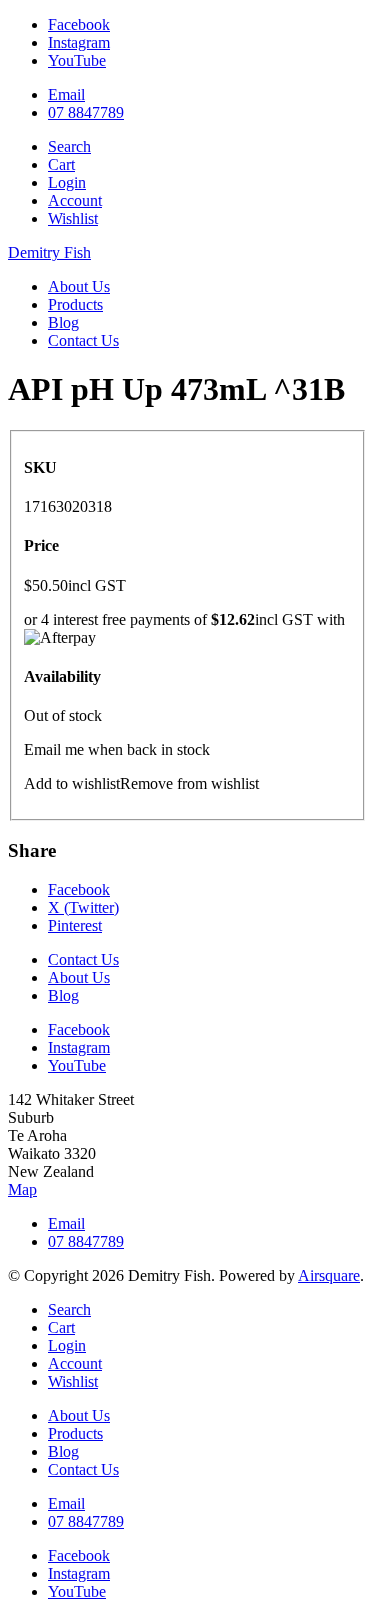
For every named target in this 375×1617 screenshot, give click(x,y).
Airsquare (329, 1275)
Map (22, 1189)
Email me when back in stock (117, 749)
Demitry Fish (49, 252)
